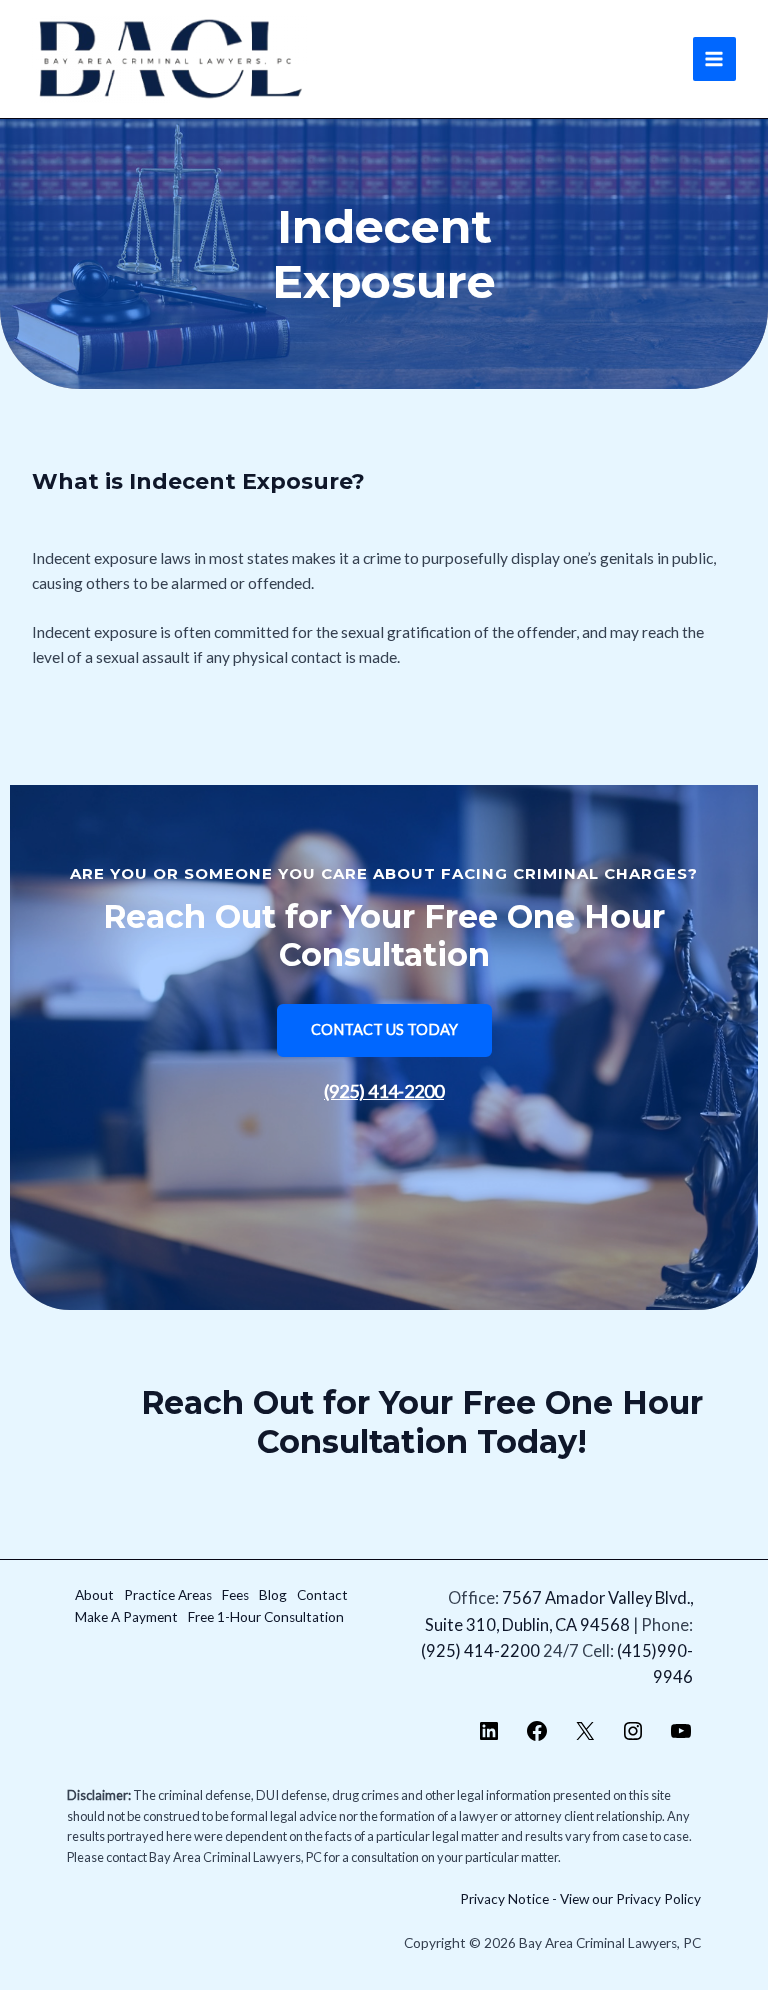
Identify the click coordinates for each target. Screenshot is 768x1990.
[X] (585, 1736)
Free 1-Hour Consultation (266, 1617)
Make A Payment (126, 1617)
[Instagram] (633, 1736)
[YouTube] (681, 1736)
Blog (273, 1595)
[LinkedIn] (489, 1736)
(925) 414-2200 (384, 1091)
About (94, 1595)
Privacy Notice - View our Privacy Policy (580, 1899)
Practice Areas (168, 1595)
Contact (322, 1595)
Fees (235, 1595)
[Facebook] (537, 1736)
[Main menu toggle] (714, 58)
